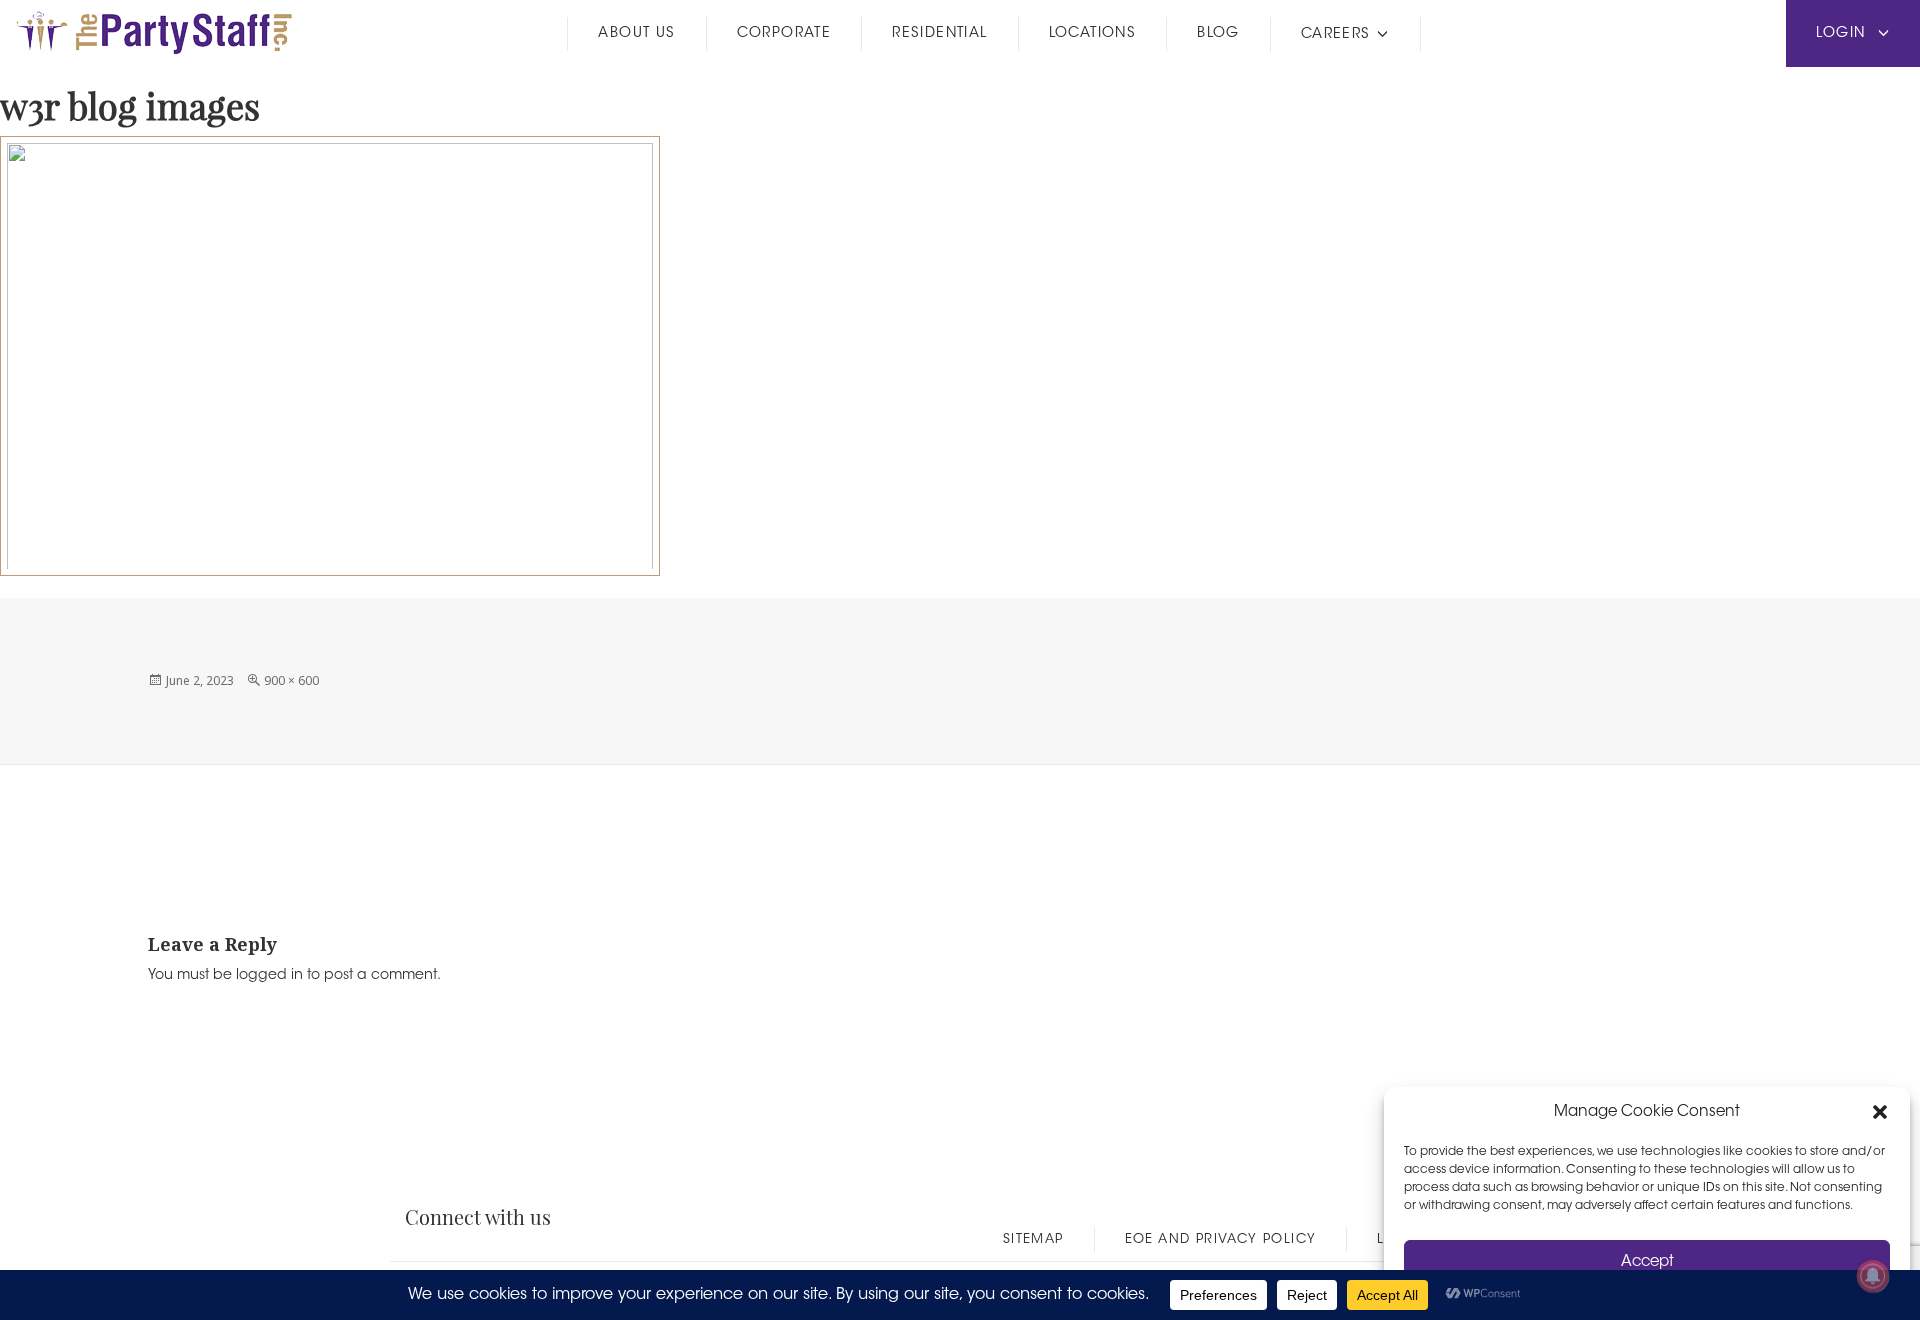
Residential (939, 34)
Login (1843, 34)
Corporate (784, 34)
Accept (1647, 1262)
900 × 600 (291, 680)
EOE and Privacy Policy (1221, 1239)
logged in (269, 976)
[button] (1880, 1112)
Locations (1093, 34)
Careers (1336, 35)
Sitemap (1033, 1239)
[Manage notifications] (1873, 1276)
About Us (636, 34)
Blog (1218, 34)
